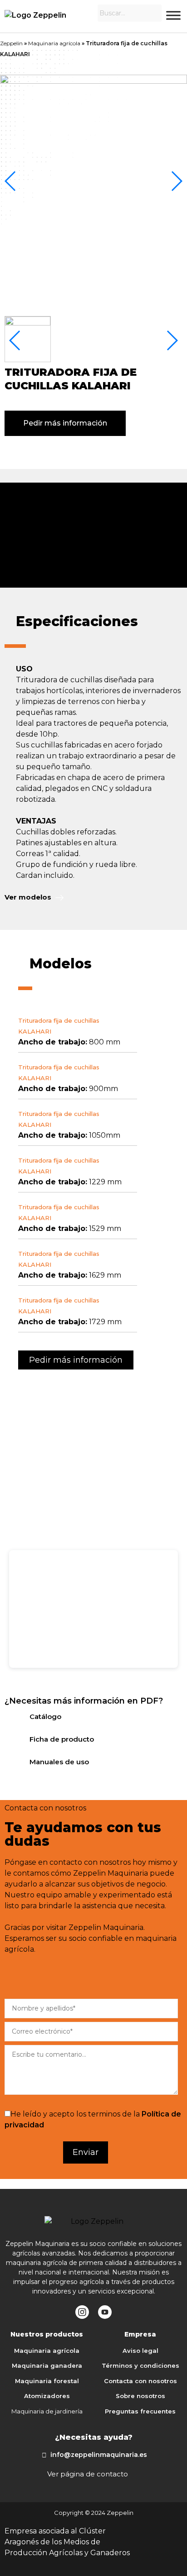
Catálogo (45, 1717)
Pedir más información (65, 423)
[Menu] (173, 15)
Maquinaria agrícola (54, 43)
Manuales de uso (59, 1762)
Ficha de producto (62, 1739)
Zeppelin (11, 43)
